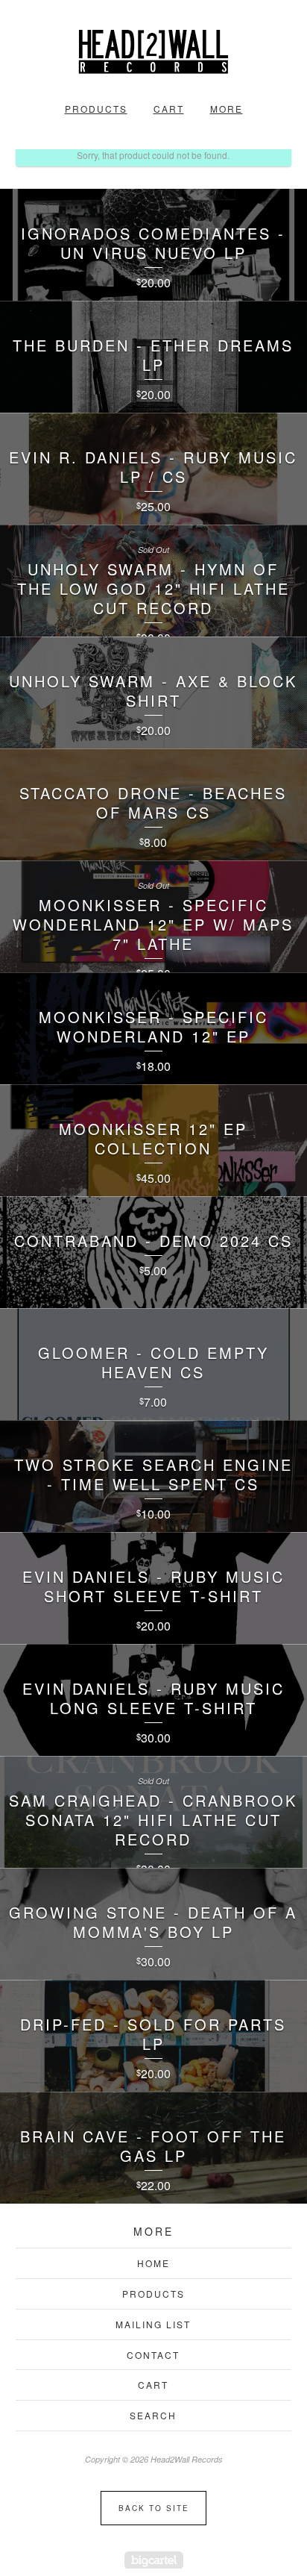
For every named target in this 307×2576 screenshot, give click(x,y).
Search (153, 2415)
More (227, 109)
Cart (169, 109)
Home (153, 2263)
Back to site (154, 2508)
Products (96, 109)
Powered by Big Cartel (154, 2560)
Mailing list (153, 2324)
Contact (153, 2355)
